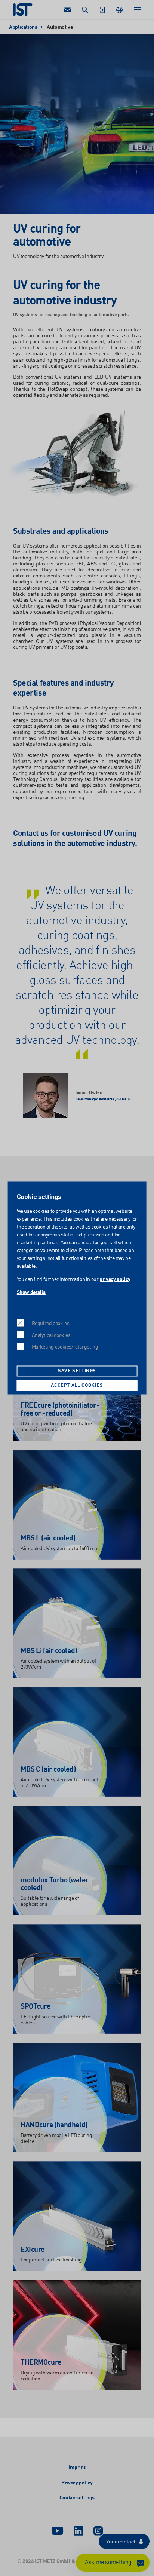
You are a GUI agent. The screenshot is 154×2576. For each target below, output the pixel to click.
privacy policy (115, 1279)
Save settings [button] (77, 1371)
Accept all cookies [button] (77, 1386)
